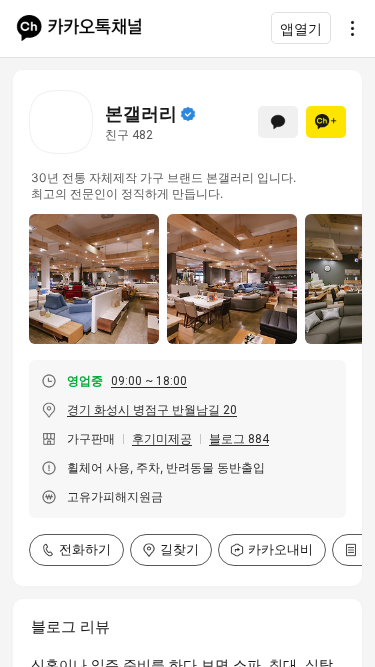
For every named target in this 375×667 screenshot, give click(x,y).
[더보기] (347, 28)
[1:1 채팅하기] (278, 122)
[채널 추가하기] (326, 122)
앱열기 (301, 28)
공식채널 (188, 114)
